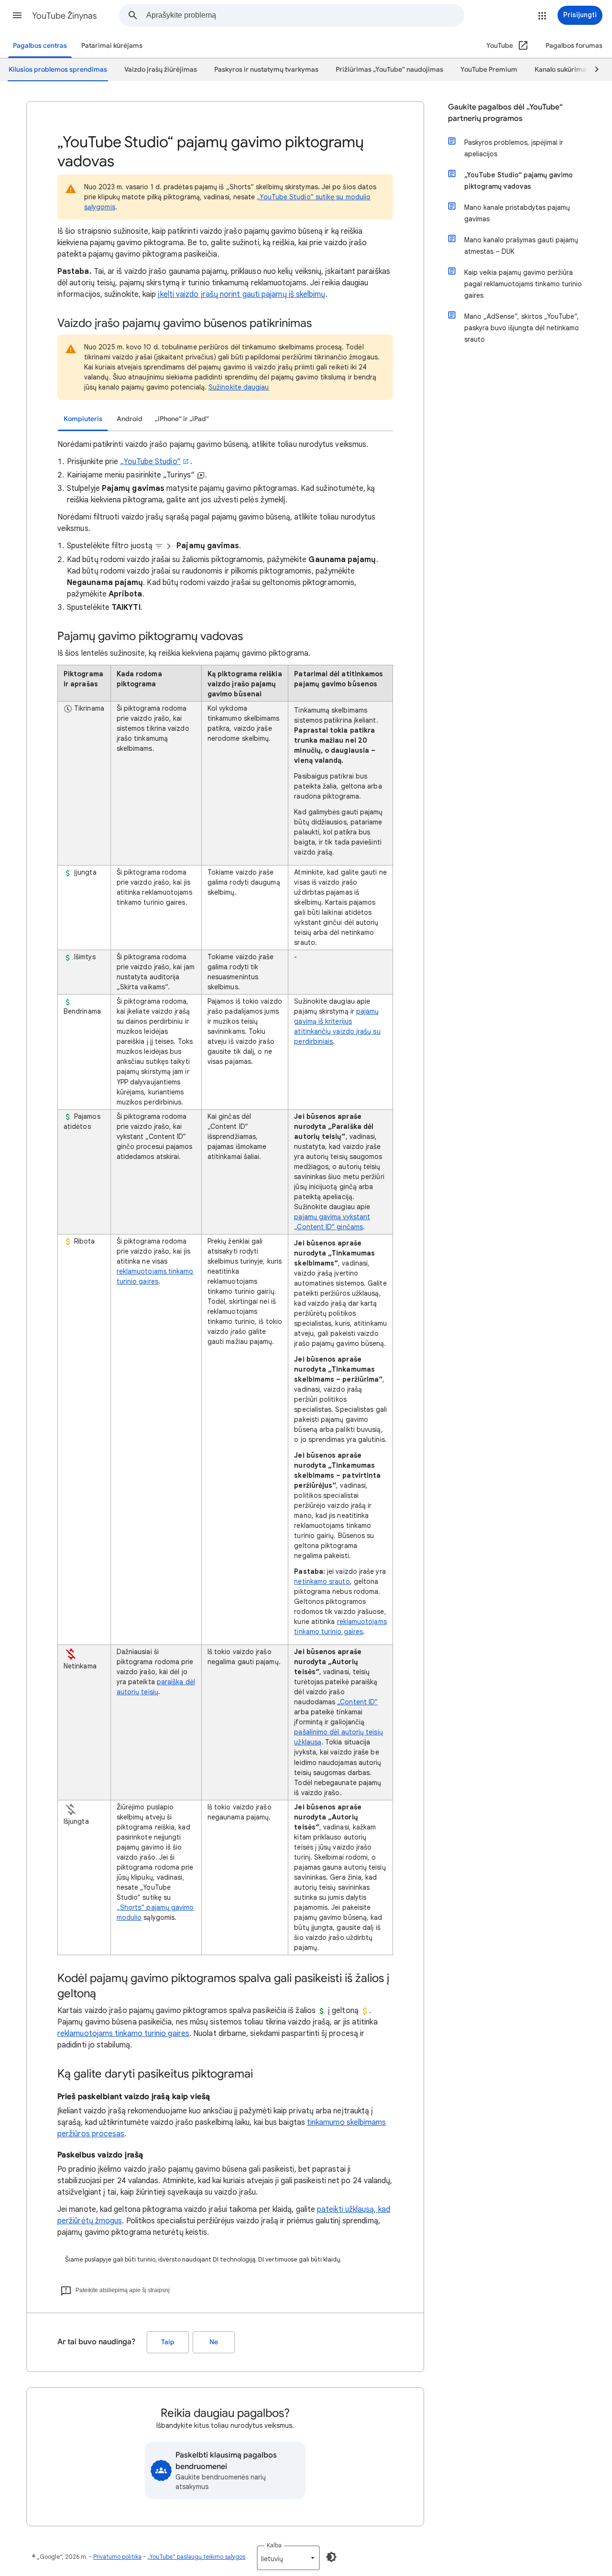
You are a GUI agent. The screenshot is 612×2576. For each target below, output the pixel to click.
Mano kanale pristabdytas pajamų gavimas (517, 213)
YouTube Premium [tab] (489, 70)
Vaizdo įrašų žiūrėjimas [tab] (161, 70)
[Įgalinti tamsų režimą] (331, 2557)
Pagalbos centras (40, 46)
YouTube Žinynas (65, 16)
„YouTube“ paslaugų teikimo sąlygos (196, 2557)
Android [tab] (130, 419)
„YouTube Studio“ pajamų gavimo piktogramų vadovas (519, 181)
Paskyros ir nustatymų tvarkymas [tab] (266, 70)
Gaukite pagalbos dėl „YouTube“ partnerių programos (505, 113)
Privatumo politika (117, 2557)
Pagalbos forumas (574, 46)
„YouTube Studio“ (150, 462)
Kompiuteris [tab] (83, 419)
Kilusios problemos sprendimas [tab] (58, 70)
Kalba (274, 2545)
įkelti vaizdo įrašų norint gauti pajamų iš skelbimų (241, 294)
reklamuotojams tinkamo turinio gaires (123, 2034)
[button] (17, 15)
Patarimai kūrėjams (112, 46)
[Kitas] (592, 70)
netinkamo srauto (322, 1581)
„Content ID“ (357, 1702)
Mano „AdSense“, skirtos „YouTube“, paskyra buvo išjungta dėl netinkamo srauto (522, 328)
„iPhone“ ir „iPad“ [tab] (182, 419)
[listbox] (288, 2558)
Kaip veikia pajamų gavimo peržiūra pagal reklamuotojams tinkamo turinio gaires (523, 284)
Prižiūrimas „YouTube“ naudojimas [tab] (389, 70)
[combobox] (305, 15)
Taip (168, 2342)
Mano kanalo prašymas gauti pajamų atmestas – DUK (521, 246)
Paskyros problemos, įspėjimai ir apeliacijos (514, 148)
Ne (214, 2342)
